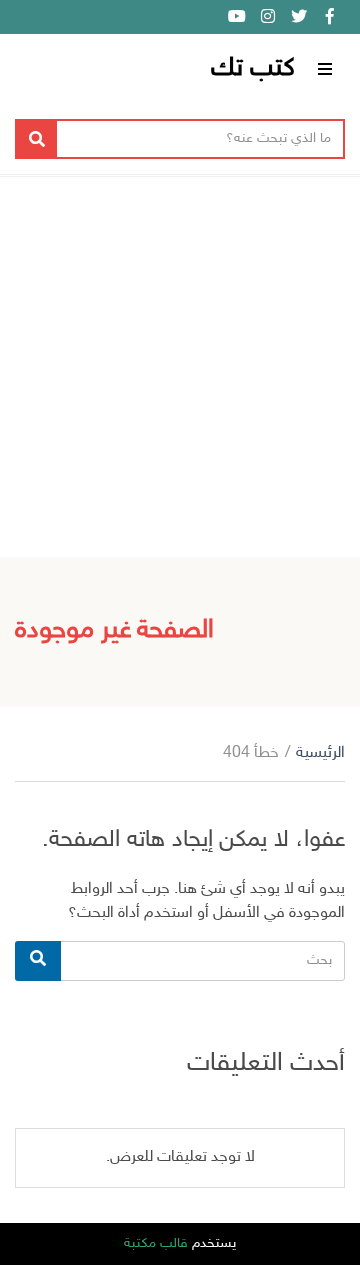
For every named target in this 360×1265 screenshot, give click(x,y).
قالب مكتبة (156, 1243)
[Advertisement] (180, 367)
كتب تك (253, 69)
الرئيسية (320, 753)
